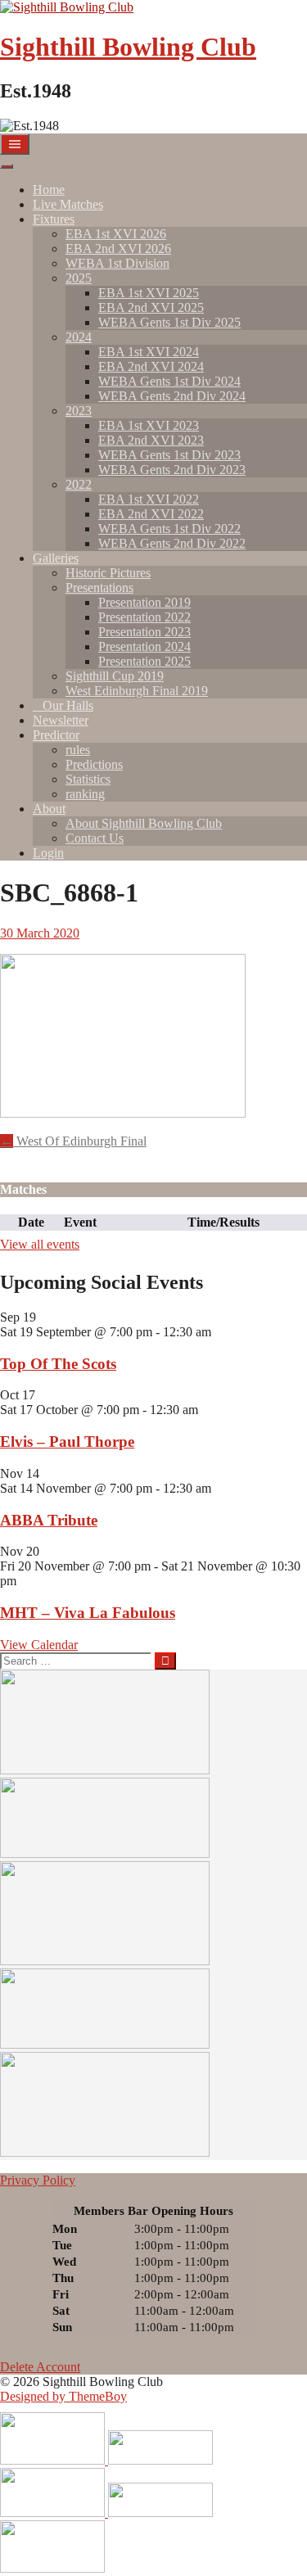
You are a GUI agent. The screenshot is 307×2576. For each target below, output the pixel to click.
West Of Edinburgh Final (73, 1141)
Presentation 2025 (144, 661)
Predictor (56, 735)
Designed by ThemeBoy (63, 2396)
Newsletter (61, 720)
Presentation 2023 (144, 632)
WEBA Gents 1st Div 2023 (169, 455)
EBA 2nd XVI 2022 (151, 514)
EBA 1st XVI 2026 (116, 234)
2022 (79, 484)
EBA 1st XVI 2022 (149, 499)
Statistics (88, 779)
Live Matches (68, 204)
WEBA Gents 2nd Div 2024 (172, 396)
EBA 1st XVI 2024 (149, 352)
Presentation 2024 (144, 646)
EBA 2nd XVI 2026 (118, 249)
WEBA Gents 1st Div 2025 (169, 322)
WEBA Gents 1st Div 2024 (169, 381)
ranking (85, 794)
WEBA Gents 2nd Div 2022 (172, 543)
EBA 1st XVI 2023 (149, 425)
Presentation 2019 (144, 602)
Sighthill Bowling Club (128, 47)
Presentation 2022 (144, 617)
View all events (40, 1244)
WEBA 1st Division (117, 263)
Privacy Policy (38, 2180)
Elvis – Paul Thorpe (67, 1442)
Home (49, 190)
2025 (79, 278)
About (49, 809)
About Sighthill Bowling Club (144, 823)
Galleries (56, 558)
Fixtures (54, 219)
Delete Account (40, 2367)
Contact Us (95, 838)
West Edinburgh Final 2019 (137, 691)
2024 (79, 337)
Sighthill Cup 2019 (115, 676)
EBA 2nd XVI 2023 (151, 440)
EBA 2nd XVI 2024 (151, 366)
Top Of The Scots (58, 1364)
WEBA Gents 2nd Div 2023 (172, 470)
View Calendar (39, 1645)
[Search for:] (77, 1660)
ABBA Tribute (49, 1520)
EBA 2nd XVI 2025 (151, 307)
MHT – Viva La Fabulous (88, 1613)
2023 (79, 411)
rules (78, 750)
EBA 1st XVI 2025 (149, 293)
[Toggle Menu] (7, 166)
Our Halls (68, 705)
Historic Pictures (108, 573)
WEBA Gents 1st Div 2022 (169, 529)
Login (48, 853)
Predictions (94, 764)
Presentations (99, 588)
